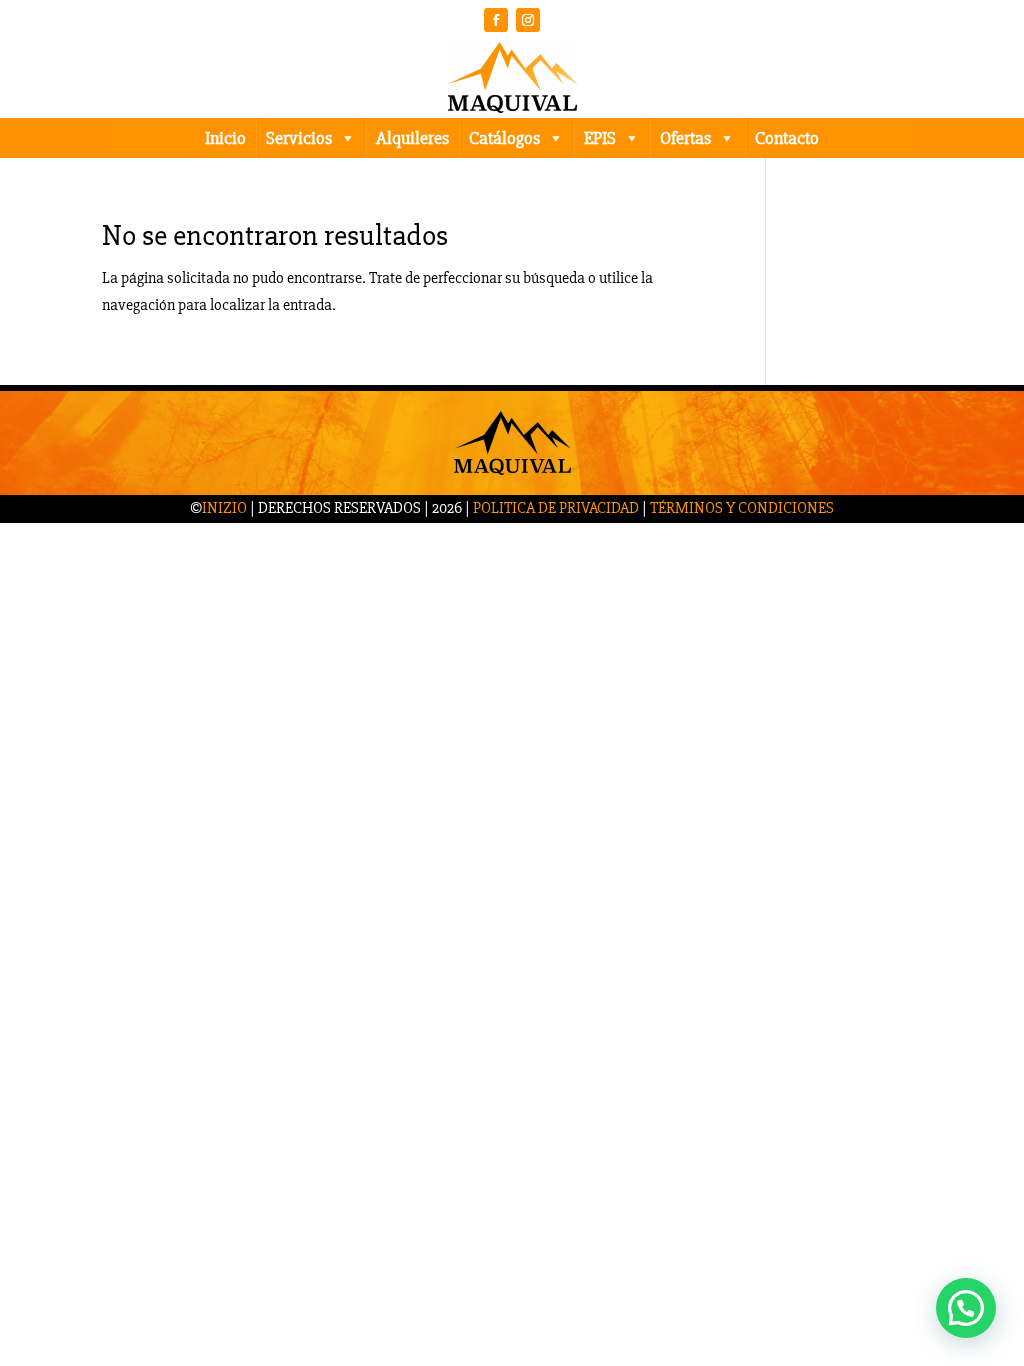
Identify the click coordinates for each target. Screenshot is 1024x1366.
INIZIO (224, 508)
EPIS (600, 138)
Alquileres (412, 138)
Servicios (299, 138)
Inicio (225, 138)
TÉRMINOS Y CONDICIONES (742, 508)
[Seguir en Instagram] (528, 20)
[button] (966, 1308)
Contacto (787, 138)
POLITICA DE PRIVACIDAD (556, 508)
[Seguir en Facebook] (496, 20)
